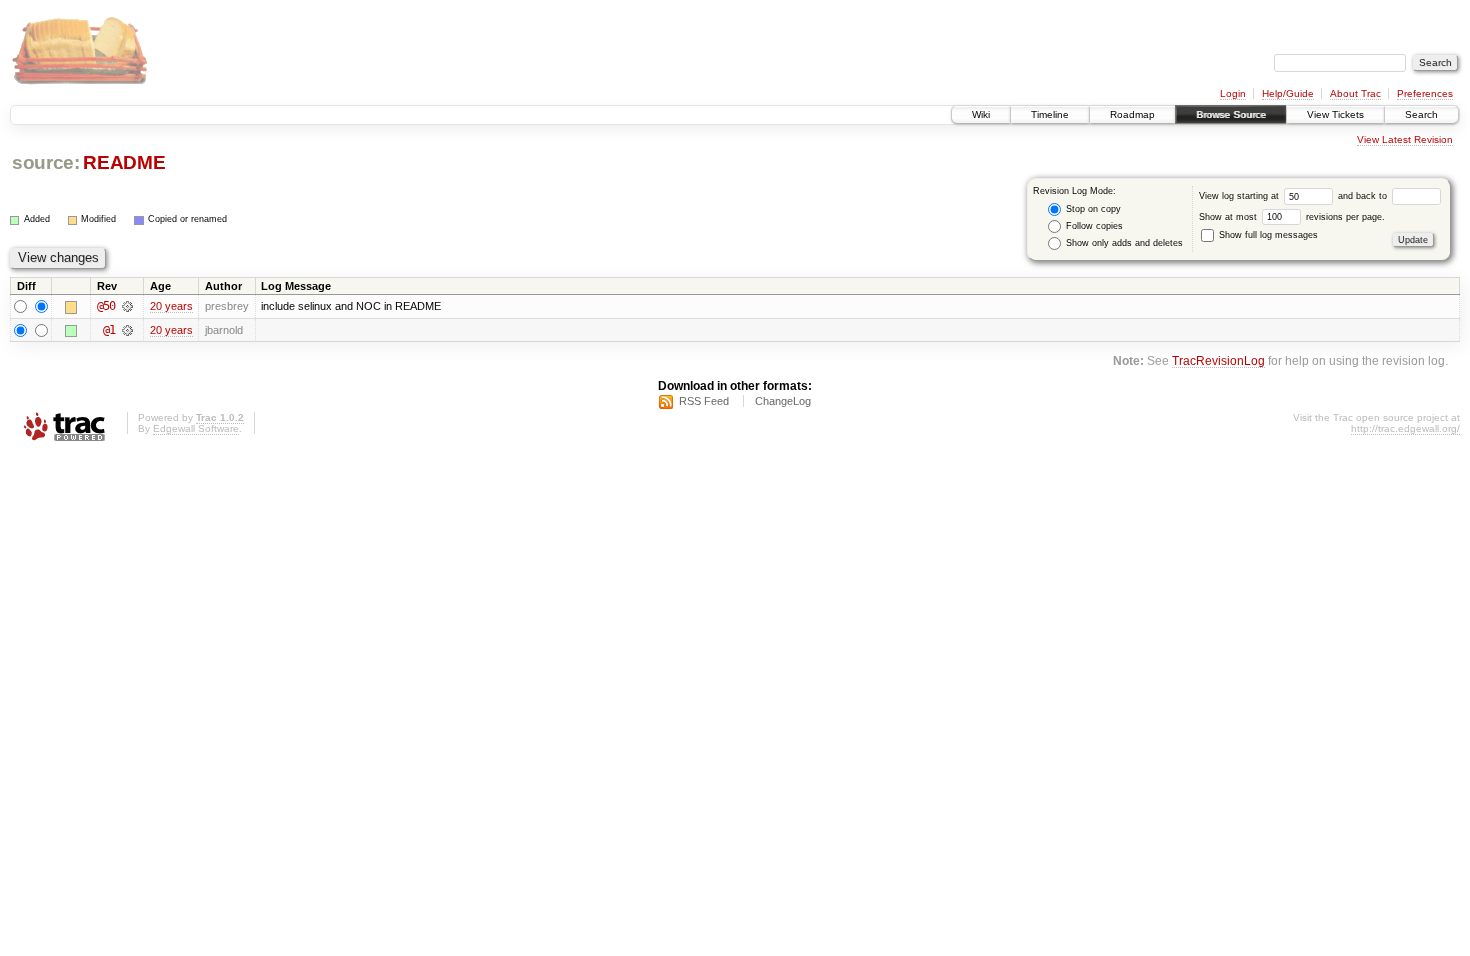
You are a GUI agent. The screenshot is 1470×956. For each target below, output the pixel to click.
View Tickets (1335, 114)
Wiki (981, 114)
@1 (109, 330)
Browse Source (1231, 114)
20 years (171, 306)
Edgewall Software (196, 428)
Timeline (1050, 114)
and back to (1364, 196)
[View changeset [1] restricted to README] (127, 330)
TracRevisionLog (1218, 360)
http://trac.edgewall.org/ (1405, 428)
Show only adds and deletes (1123, 243)
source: (46, 162)
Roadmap (1132, 114)
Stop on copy (1092, 209)
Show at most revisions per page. (1292, 217)
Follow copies (1093, 226)
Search (1421, 114)
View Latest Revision (1405, 139)
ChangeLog (783, 401)
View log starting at (1240, 196)
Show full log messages (1267, 235)
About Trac (1355, 93)
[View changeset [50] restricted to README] (127, 306)
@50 (106, 306)
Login (1233, 93)
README (124, 162)
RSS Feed (704, 401)
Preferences (1425, 93)
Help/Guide (1288, 93)
